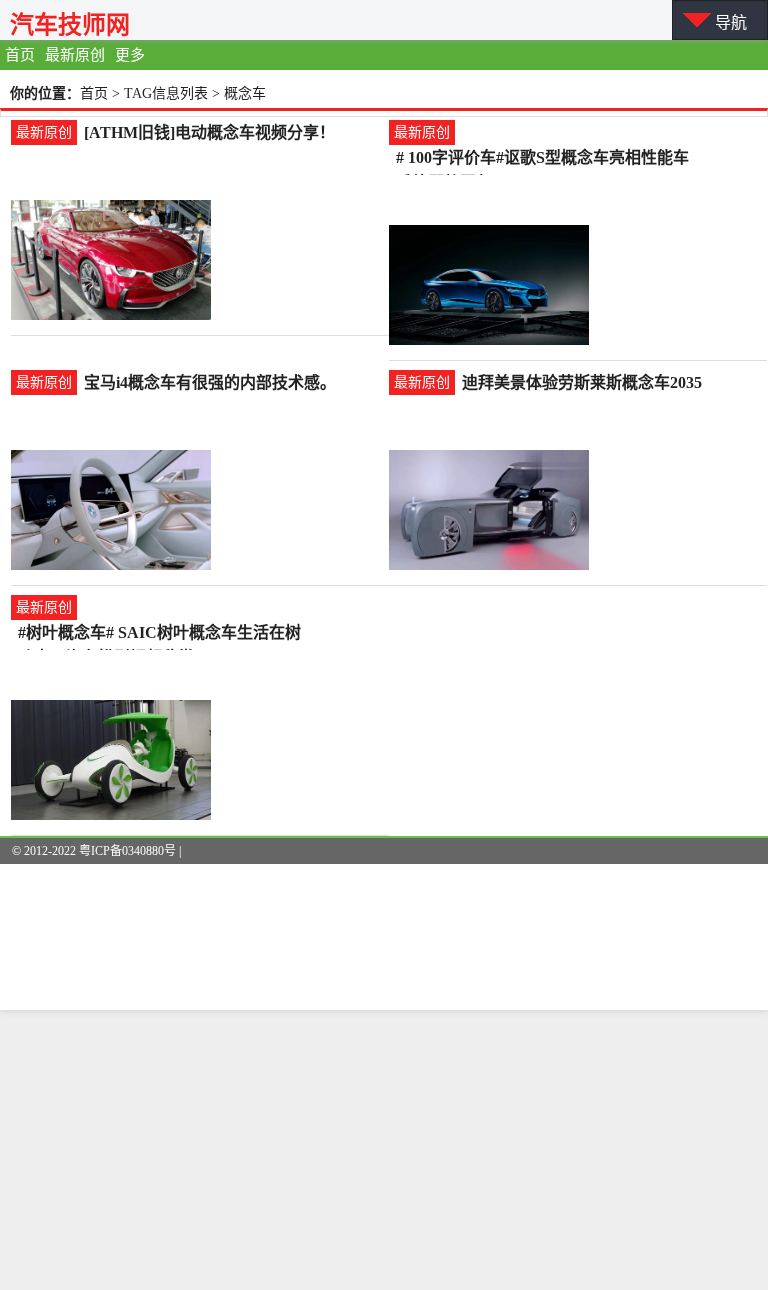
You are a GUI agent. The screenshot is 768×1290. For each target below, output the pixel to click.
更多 (130, 55)
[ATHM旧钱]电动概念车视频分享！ (209, 132)
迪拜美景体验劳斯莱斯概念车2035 (582, 382)
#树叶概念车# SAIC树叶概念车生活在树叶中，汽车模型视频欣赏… (159, 634)
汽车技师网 (70, 24)
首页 (20, 55)
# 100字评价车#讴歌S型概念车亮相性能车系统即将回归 (542, 159)
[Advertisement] (384, 1150)
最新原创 (75, 55)
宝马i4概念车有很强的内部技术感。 (210, 382)
